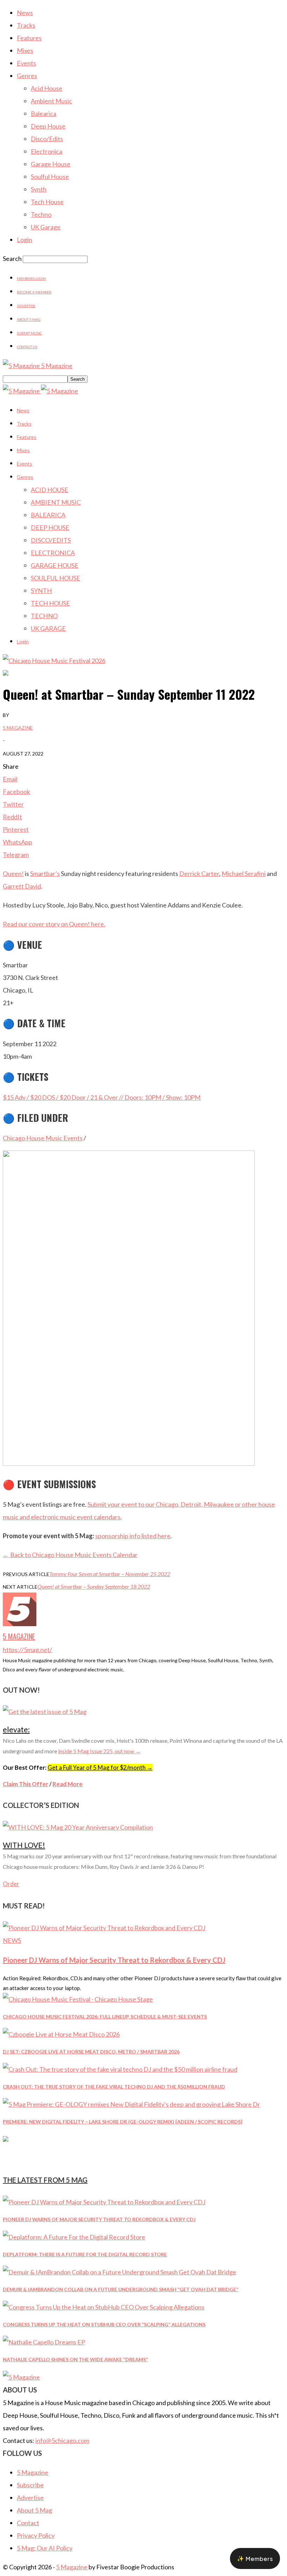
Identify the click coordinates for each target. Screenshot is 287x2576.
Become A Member (34, 292)
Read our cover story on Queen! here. (54, 924)
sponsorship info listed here (133, 1536)
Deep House (48, 126)
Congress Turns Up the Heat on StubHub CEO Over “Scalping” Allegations (104, 2324)
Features (29, 38)
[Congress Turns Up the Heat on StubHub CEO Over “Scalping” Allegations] (104, 2307)
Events (26, 63)
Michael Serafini (244, 873)
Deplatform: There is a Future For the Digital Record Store (85, 2254)
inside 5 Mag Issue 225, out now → (99, 1751)
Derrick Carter (199, 873)
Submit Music (29, 333)
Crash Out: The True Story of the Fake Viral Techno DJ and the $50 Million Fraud (114, 2087)
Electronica (47, 151)
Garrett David (22, 886)
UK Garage (46, 227)
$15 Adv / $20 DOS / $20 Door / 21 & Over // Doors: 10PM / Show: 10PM (102, 1097)
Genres (27, 76)
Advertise (26, 306)
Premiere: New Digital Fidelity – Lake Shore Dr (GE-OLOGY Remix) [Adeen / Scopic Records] (123, 2122)
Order (11, 1884)
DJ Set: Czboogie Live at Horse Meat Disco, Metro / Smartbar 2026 (91, 2052)
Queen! (13, 873)
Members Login (31, 278)
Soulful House (50, 177)
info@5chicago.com (62, 2440)
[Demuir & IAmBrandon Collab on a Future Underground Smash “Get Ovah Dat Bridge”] (120, 2272)
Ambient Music (51, 101)
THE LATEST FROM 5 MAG (45, 2180)
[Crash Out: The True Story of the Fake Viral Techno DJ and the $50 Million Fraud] (120, 2069)
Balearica (44, 113)
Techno (41, 214)
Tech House (47, 202)
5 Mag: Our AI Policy (45, 2548)
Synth (39, 189)
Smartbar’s (45, 873)
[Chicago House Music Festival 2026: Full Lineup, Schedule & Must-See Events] (78, 1999)
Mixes (25, 50)
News (25, 13)
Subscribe (30, 2485)
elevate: (16, 1729)
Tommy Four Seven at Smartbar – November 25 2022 (110, 1574)
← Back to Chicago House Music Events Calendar (70, 1555)
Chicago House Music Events (43, 1138)
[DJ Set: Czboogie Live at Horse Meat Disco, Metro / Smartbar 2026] (61, 2034)
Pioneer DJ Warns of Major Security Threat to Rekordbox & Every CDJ (114, 1960)
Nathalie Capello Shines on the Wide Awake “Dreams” (75, 2359)
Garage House (51, 164)
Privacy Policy (36, 2535)
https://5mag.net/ (27, 1650)
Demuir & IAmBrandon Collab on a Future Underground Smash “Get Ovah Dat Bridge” (121, 2289)
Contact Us (27, 347)
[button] (255, 2558)
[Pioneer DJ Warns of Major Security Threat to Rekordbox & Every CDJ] (104, 1928)
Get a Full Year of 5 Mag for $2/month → (100, 1767)
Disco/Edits (47, 139)
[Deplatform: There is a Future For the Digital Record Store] (74, 2237)
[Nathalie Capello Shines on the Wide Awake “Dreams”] (44, 2342)
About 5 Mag (29, 319)
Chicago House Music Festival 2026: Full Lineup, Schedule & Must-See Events (105, 2016)
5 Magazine (18, 728)
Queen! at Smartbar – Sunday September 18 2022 (94, 1586)
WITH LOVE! (24, 1845)
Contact (28, 2523)
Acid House (47, 88)
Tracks (26, 25)
